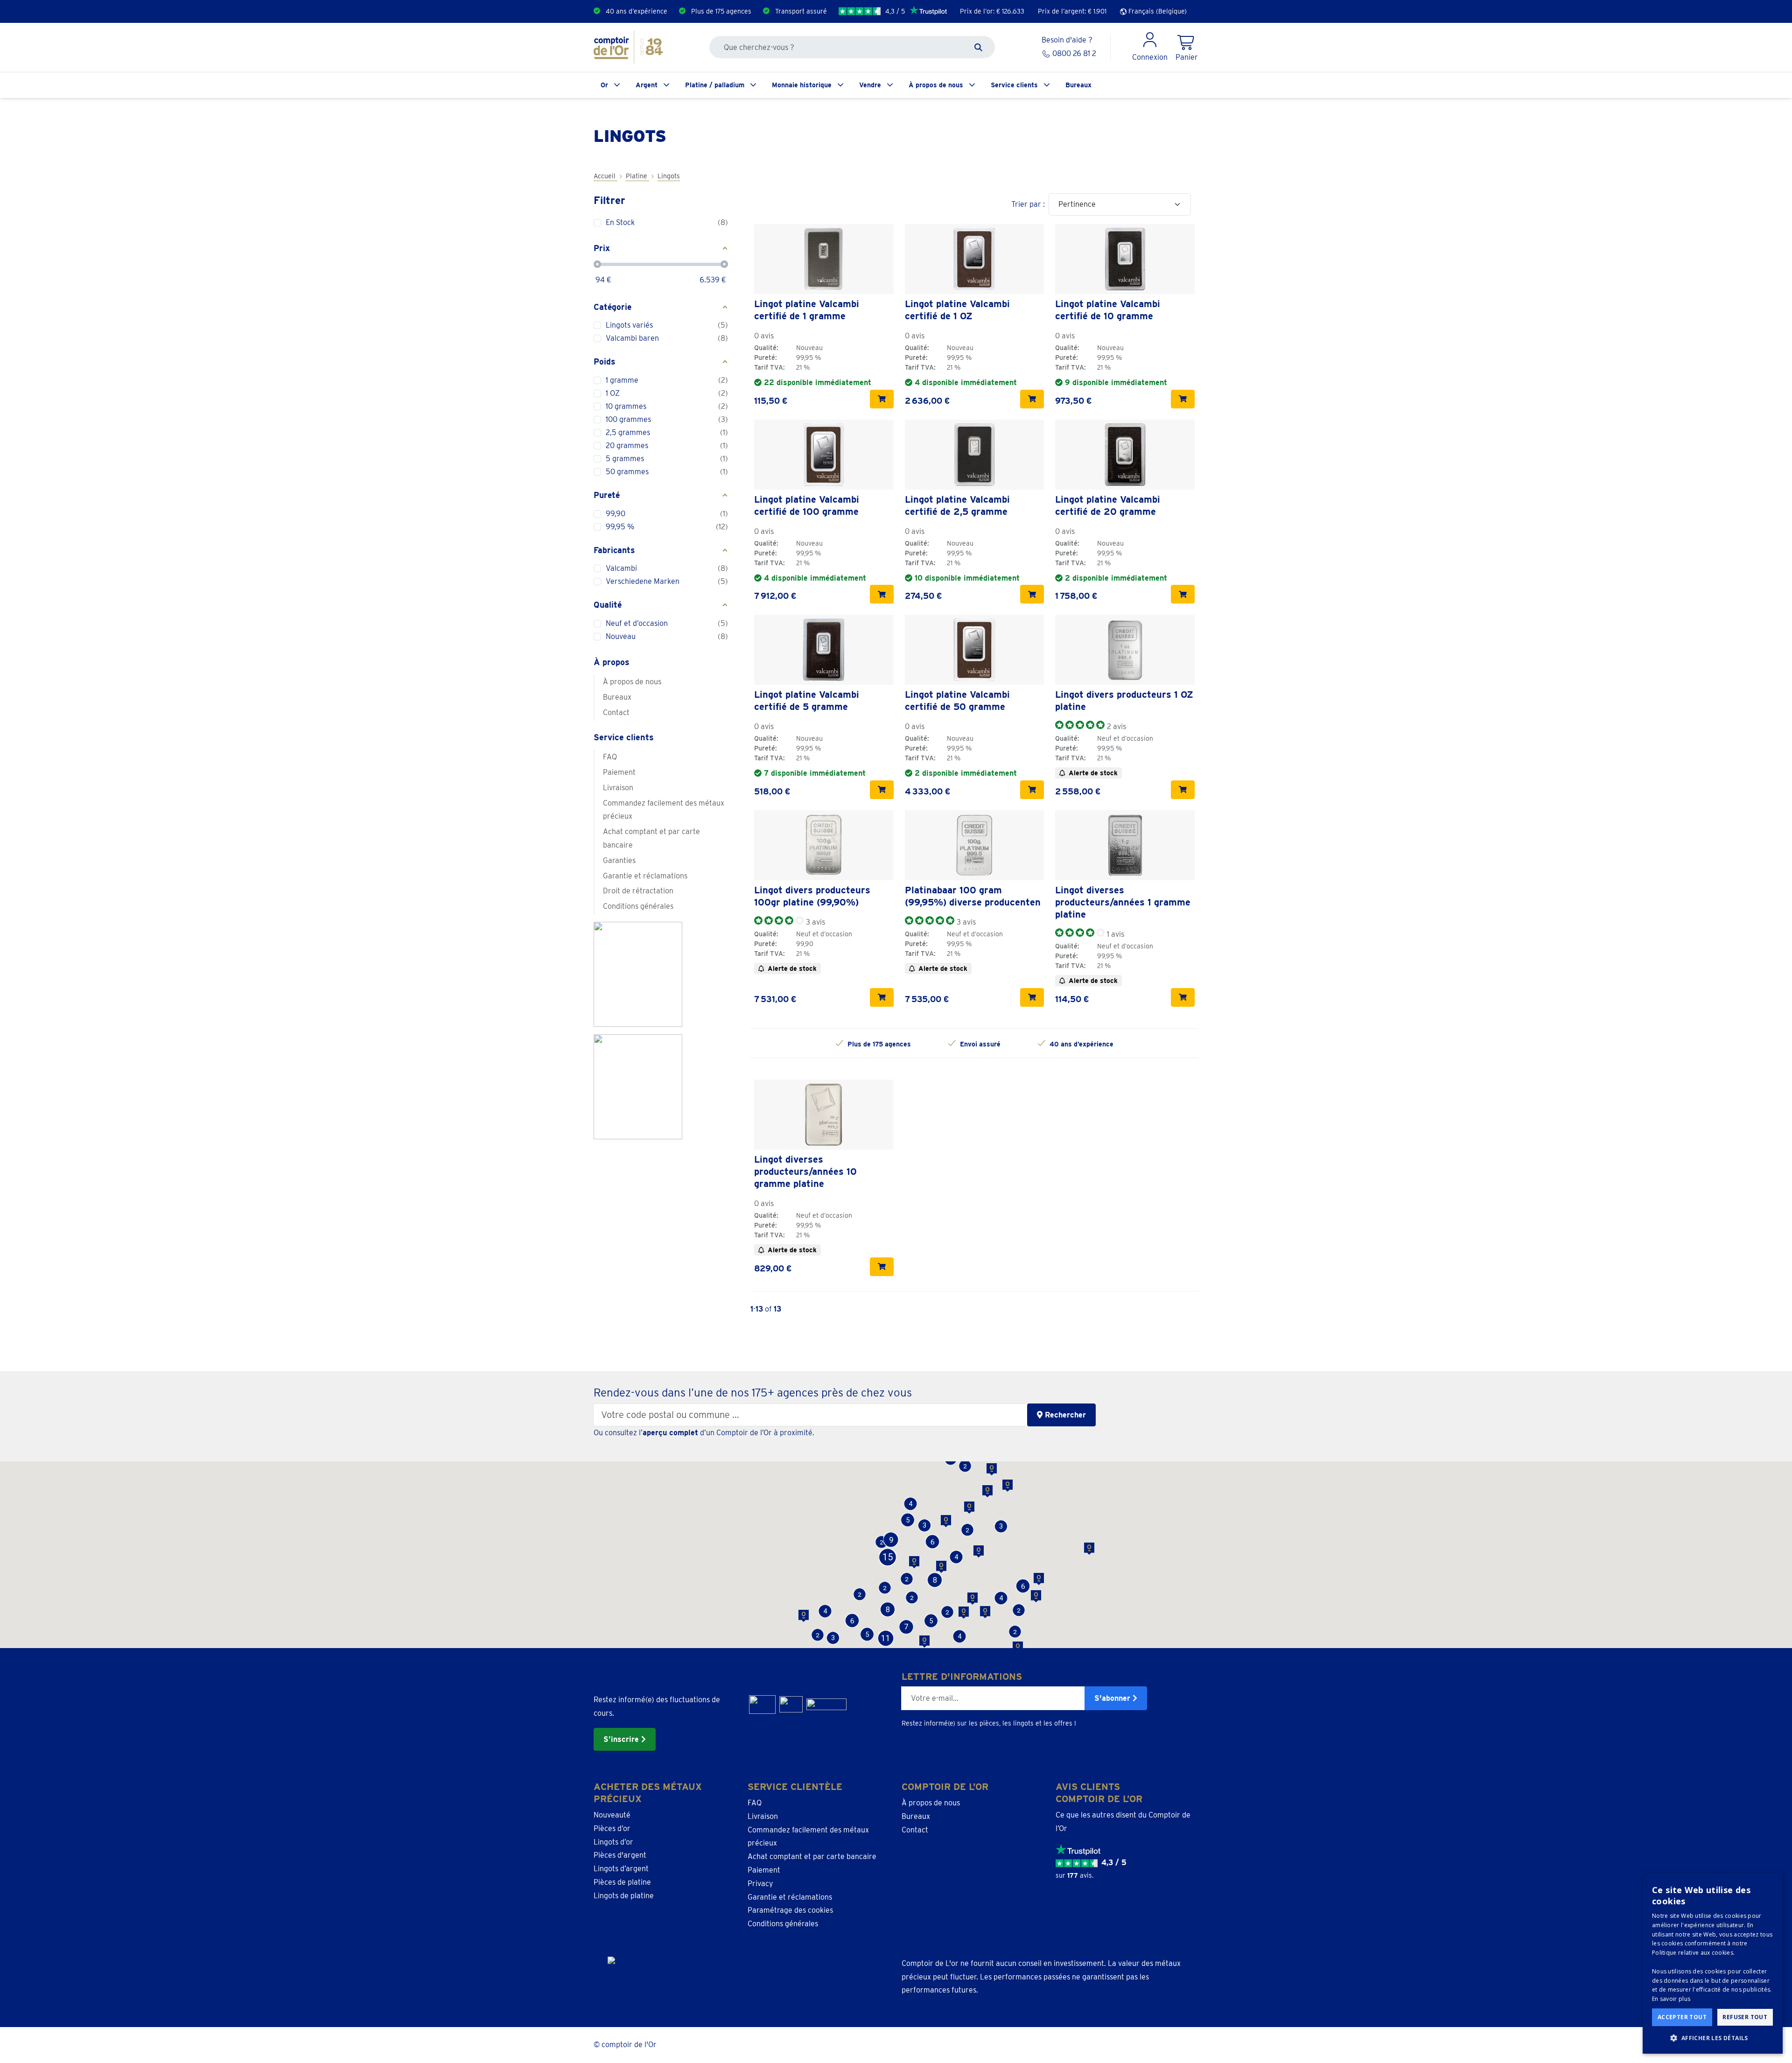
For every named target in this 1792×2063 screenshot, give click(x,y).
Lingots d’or (613, 1842)
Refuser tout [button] (1745, 2017)
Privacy (760, 1884)
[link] (824, 259)
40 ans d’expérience (637, 11)
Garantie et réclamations (645, 876)
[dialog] (1713, 1963)
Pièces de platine (622, 1882)
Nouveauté (612, 1815)
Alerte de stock (1093, 773)
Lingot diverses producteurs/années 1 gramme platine (1123, 902)
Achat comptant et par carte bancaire (651, 838)
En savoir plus (1671, 1999)
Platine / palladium (715, 85)
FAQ (610, 757)
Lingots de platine (624, 1896)
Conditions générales (638, 906)
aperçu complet (670, 1433)
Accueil (605, 176)
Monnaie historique (802, 85)
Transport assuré (801, 11)
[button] (867, 1634)
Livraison (618, 788)
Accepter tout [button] (1682, 2017)
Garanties (619, 860)
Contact (616, 712)
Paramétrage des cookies (790, 1910)
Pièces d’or (612, 1828)
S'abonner (1113, 1698)
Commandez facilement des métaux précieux (664, 810)
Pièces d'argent (620, 1855)
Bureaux (1078, 85)
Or (604, 85)
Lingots (669, 176)
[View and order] (882, 399)
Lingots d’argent (621, 1869)
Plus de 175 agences (721, 11)
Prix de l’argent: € (1072, 11)
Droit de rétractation (638, 891)
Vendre (870, 85)
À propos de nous (936, 85)
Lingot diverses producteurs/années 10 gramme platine (805, 1172)
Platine (637, 176)
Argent (647, 85)
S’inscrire (622, 1739)
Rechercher (1064, 1415)
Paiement (619, 772)
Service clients (1014, 85)
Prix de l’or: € (992, 11)
